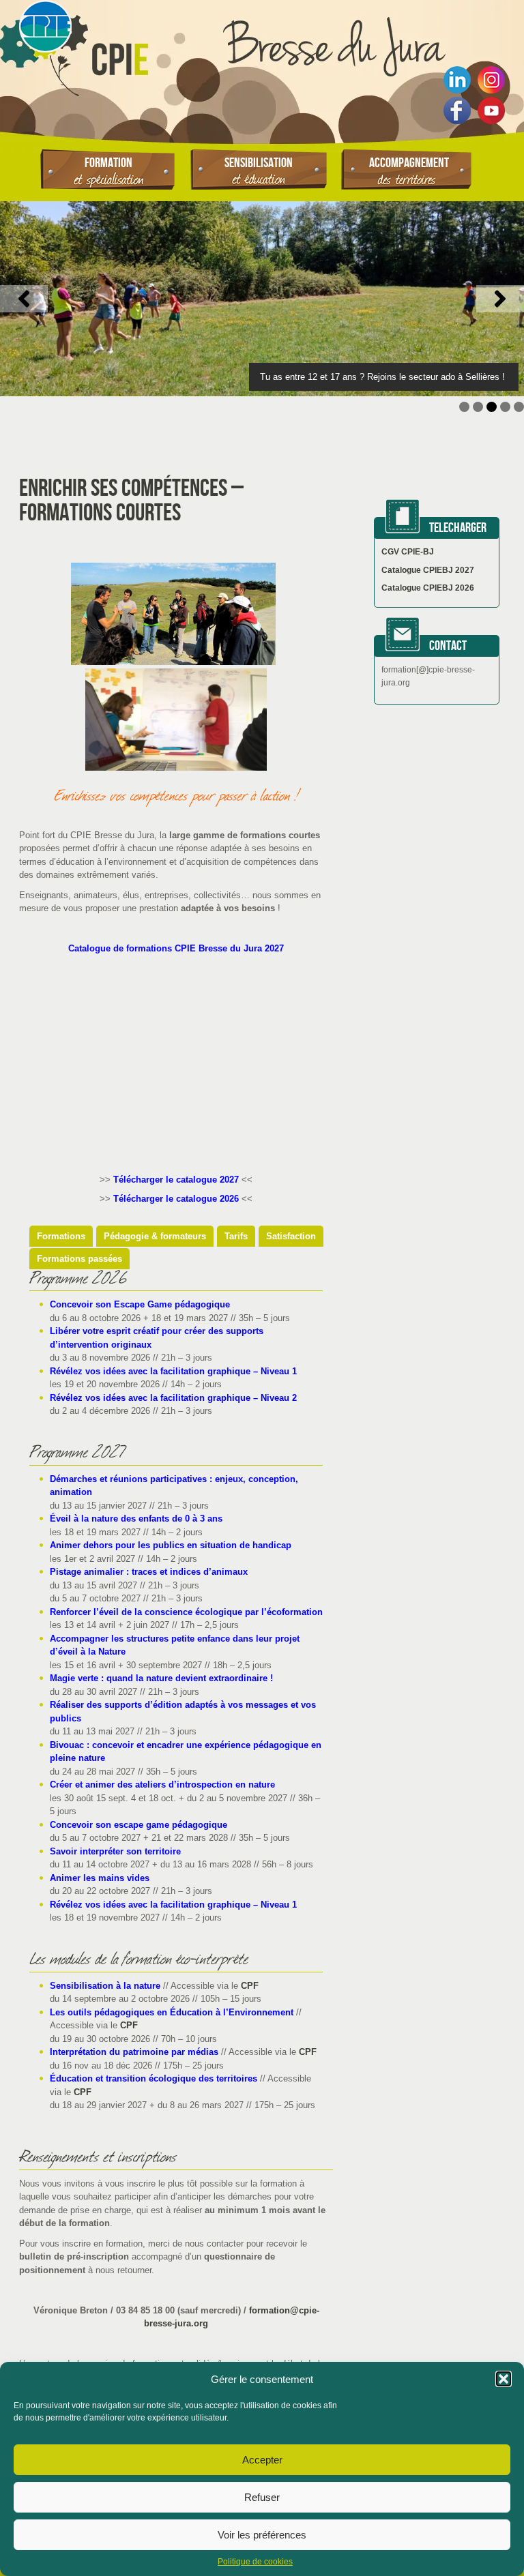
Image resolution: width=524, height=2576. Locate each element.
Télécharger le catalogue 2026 (176, 1199)
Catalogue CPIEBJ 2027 (428, 570)
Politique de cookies (255, 2562)
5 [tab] (519, 407)
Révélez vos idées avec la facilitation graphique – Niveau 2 (173, 1398)
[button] (504, 2379)
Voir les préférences (262, 2535)
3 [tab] (492, 407)
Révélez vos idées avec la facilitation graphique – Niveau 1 (173, 1371)
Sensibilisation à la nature (105, 1986)
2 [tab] (478, 407)
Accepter (262, 2460)
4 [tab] (505, 407)
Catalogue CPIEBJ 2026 (428, 588)
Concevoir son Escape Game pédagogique (140, 1304)
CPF (250, 1986)
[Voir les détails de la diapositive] (262, 299)
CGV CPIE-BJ (408, 552)
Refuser (262, 2497)
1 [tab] (464, 407)
